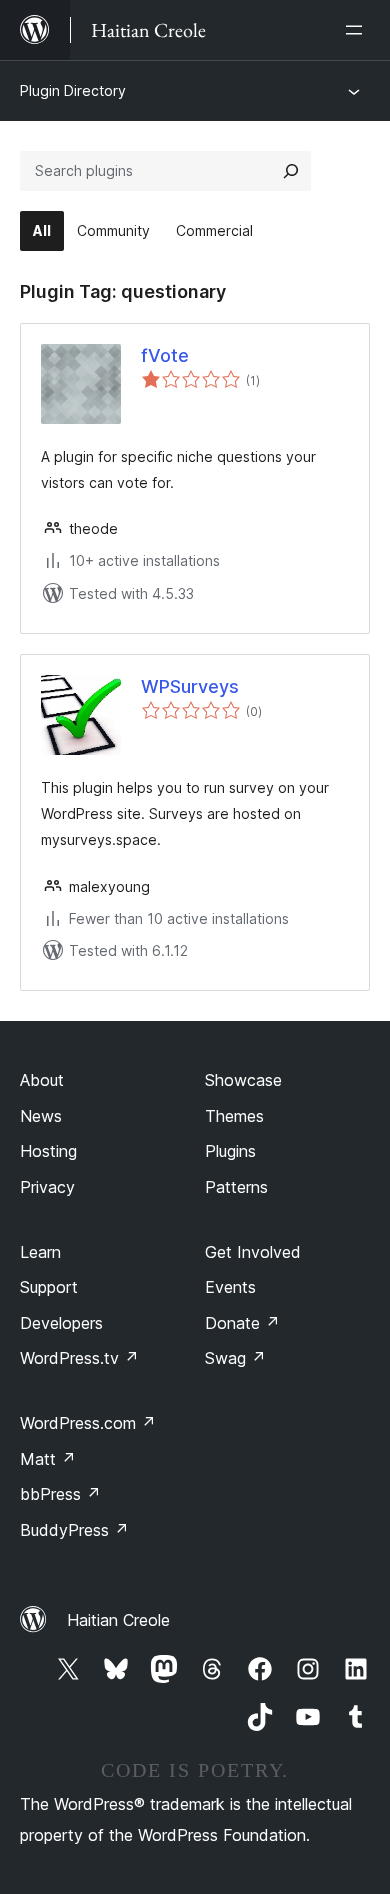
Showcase (243, 1080)
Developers (61, 1323)
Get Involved (253, 1252)
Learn (40, 1252)
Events (230, 1287)
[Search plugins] (291, 171)
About (42, 1080)
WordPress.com (88, 1423)
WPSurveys (190, 686)
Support (49, 1287)
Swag (235, 1358)
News (41, 1116)
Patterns (236, 1187)
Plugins (230, 1151)
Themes (234, 1116)
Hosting (48, 1151)
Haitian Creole (118, 1620)
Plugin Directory (73, 90)
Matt (48, 1459)
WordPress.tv (79, 1358)
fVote (165, 355)
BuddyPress (74, 1530)
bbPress (60, 1494)
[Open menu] (358, 30)
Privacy (47, 1187)
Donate (242, 1323)
